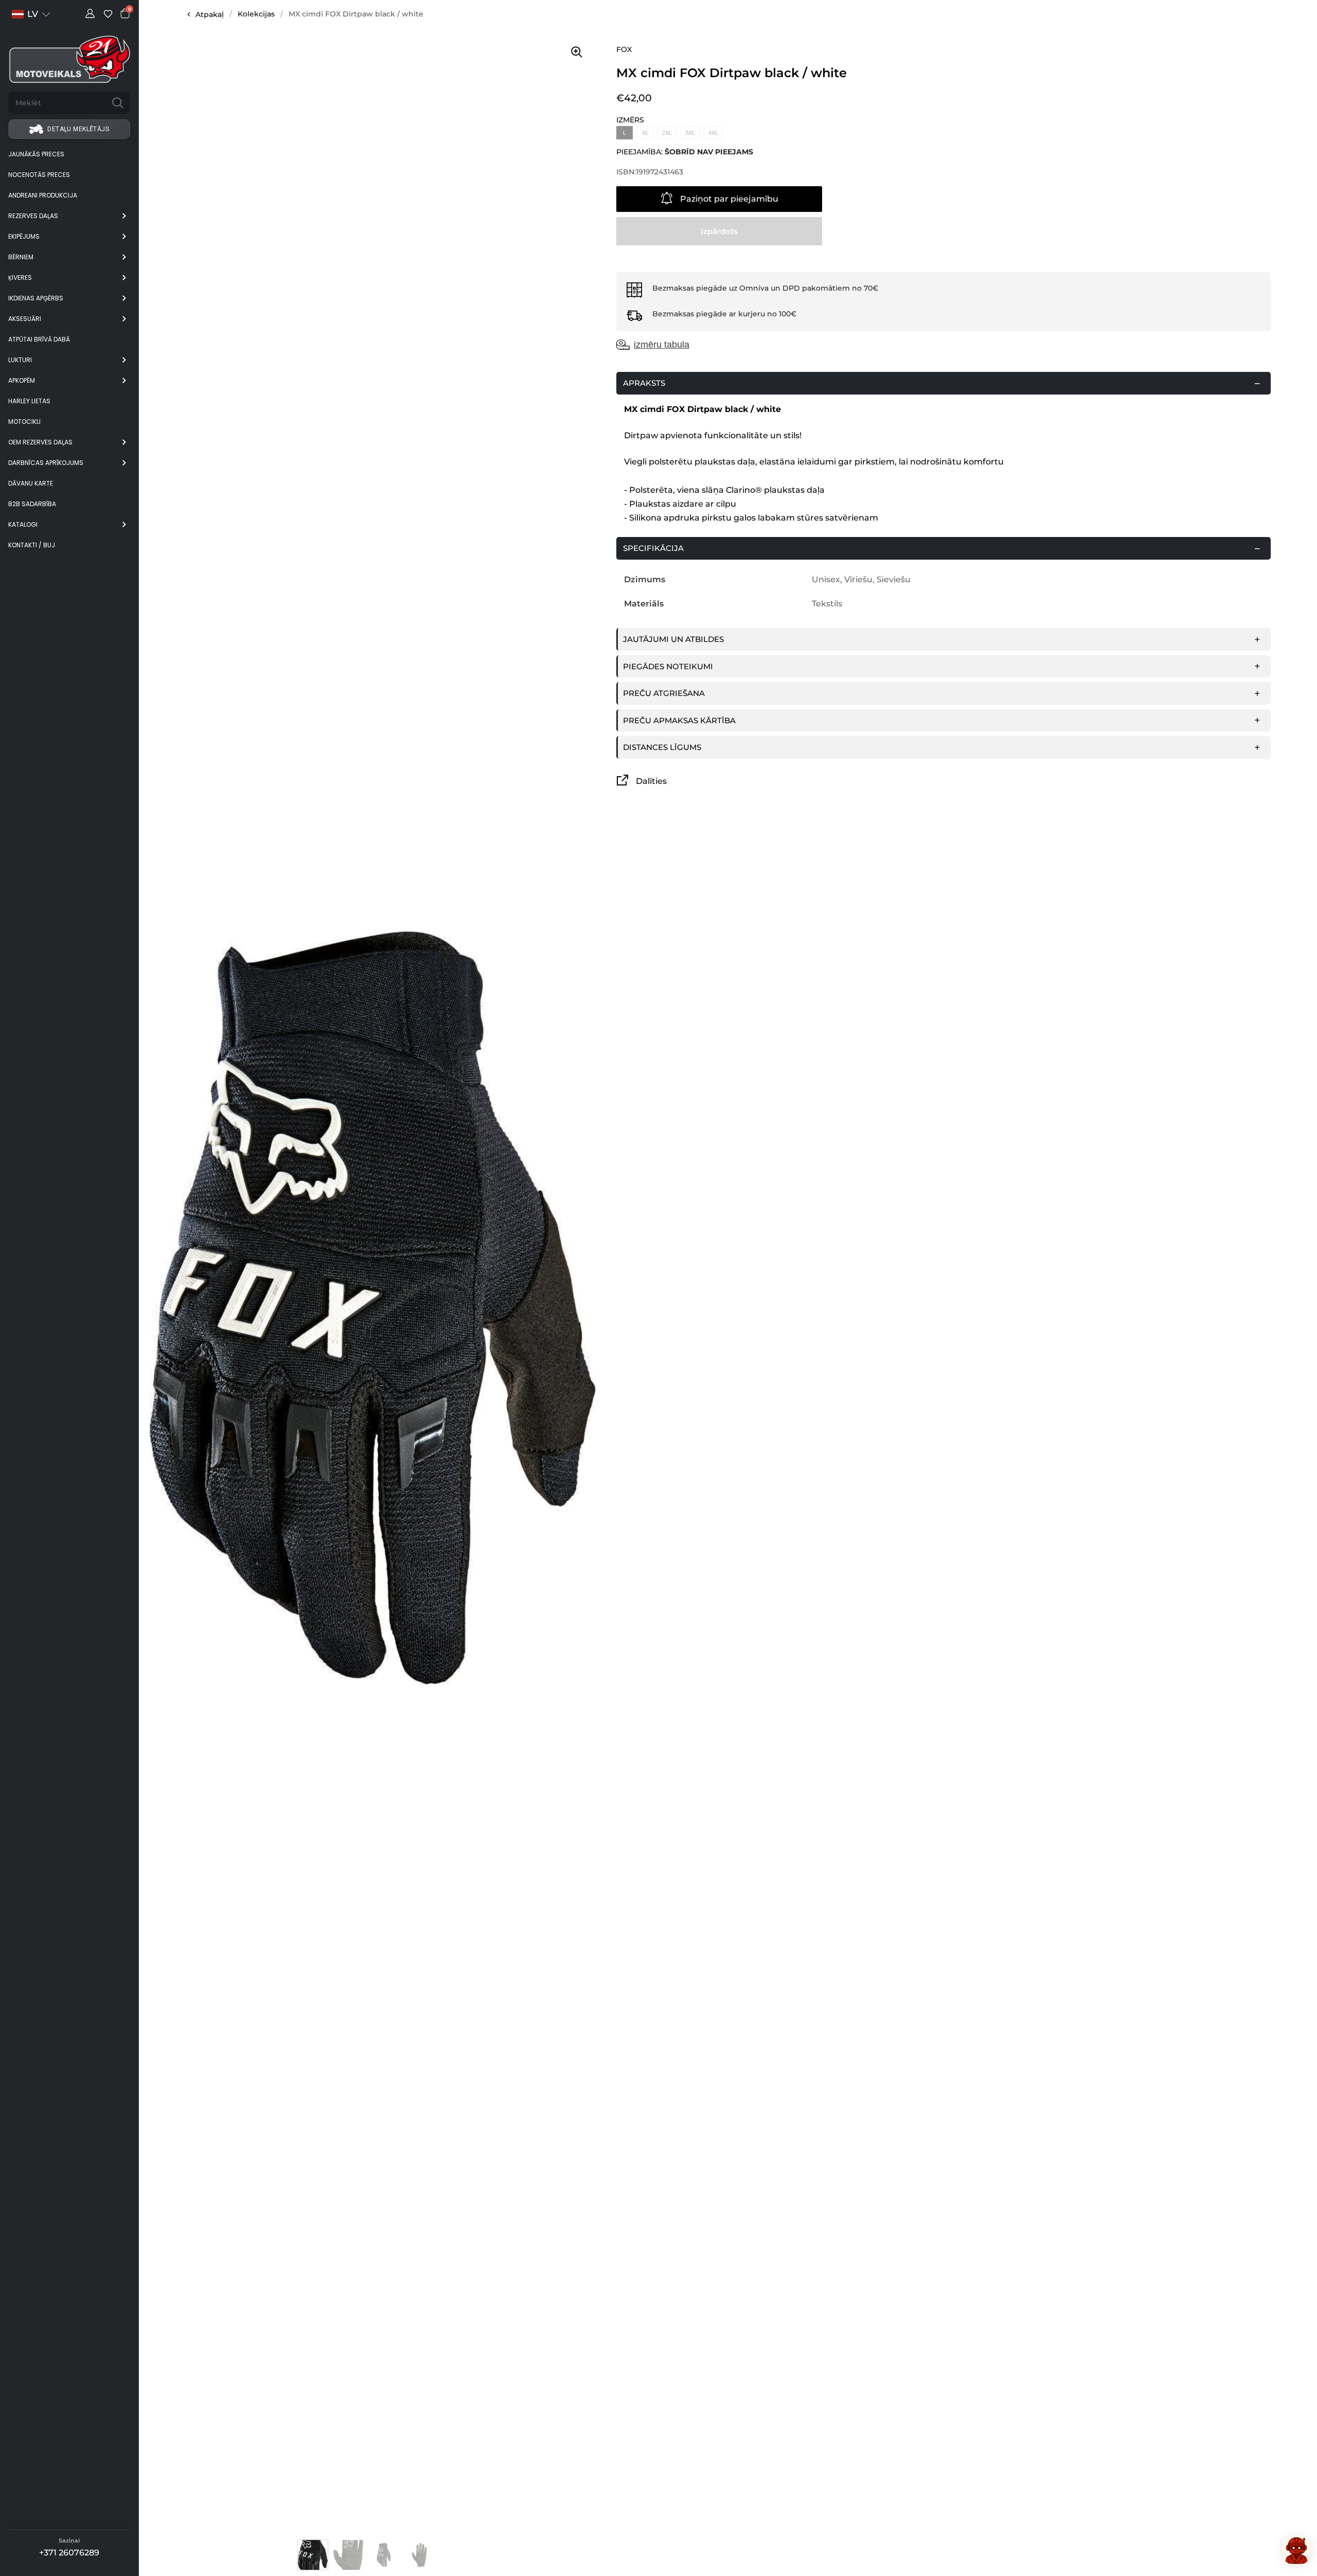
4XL (713, 133)
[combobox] (57, 103)
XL (645, 133)
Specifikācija (653, 548)
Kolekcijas (256, 14)
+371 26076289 (69, 2553)
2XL (667, 133)
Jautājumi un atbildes (673, 639)
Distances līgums (662, 747)
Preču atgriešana (664, 693)
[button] (31, 14)
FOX (624, 49)
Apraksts (644, 383)
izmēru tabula (662, 345)
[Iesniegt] (118, 103)
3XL (690, 133)
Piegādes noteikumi (668, 666)
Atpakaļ (210, 14)
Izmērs (630, 120)
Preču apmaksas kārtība (679, 720)
